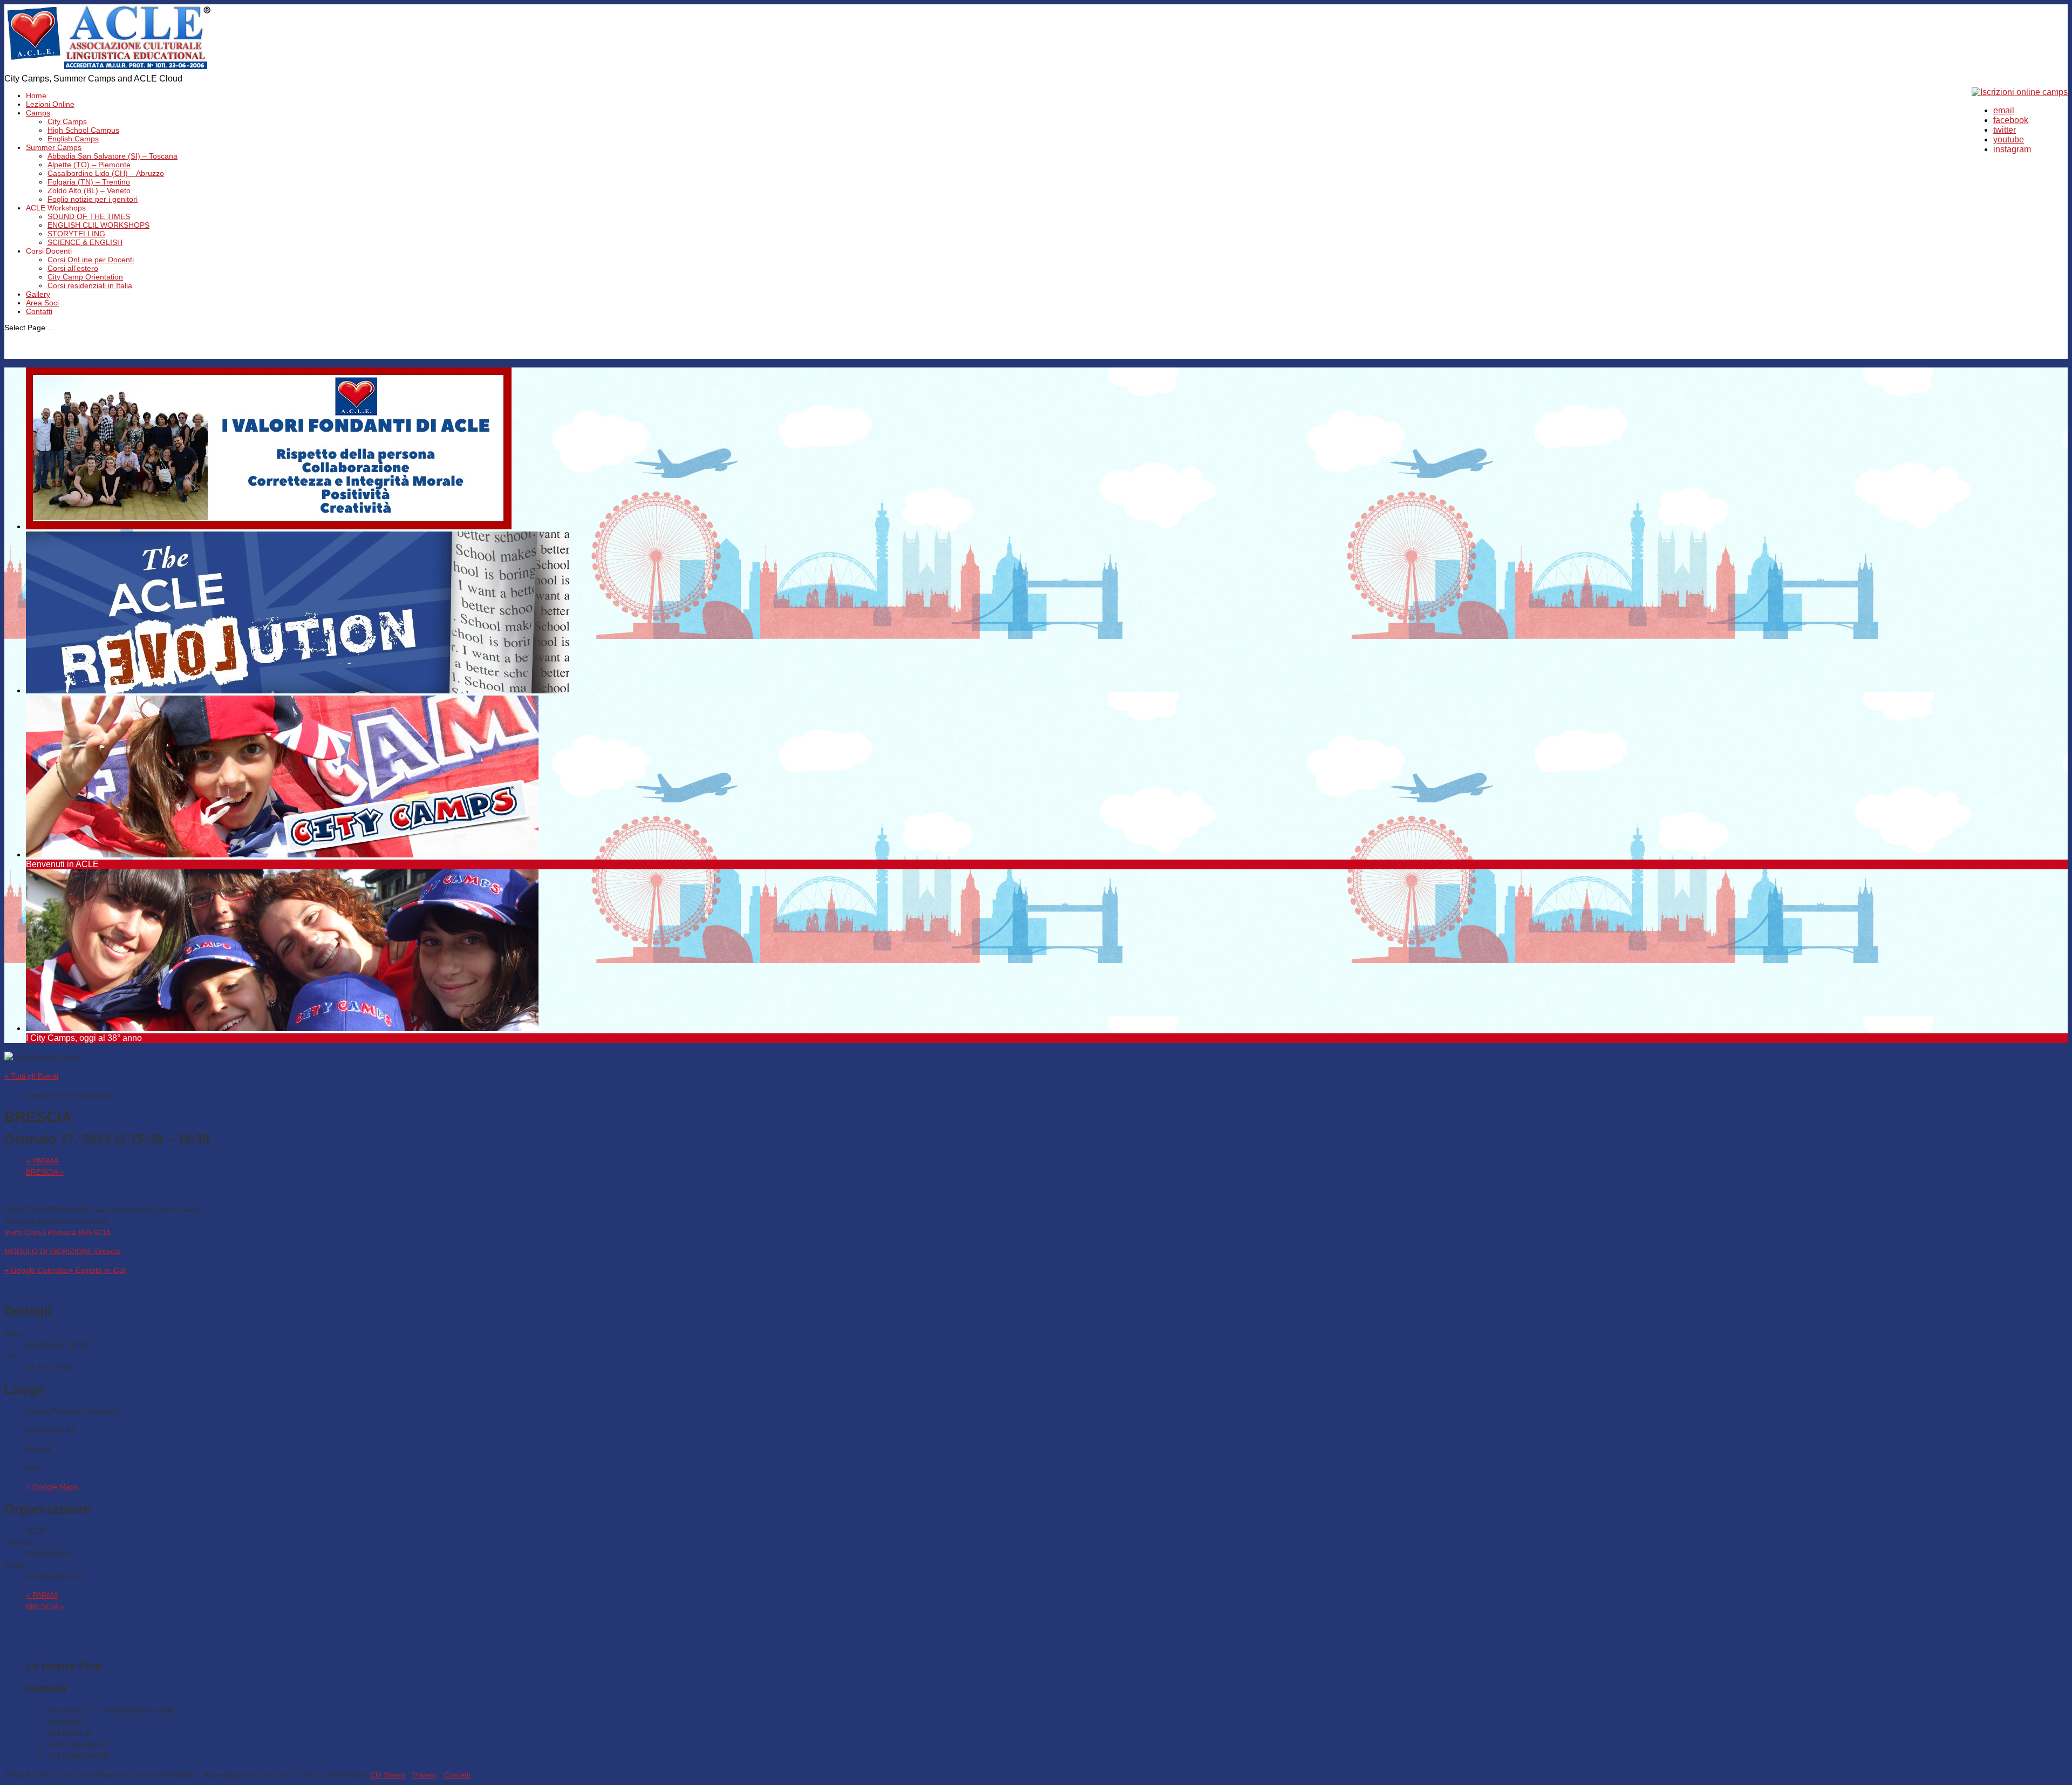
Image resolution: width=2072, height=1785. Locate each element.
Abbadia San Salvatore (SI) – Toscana (113, 156)
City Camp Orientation (85, 277)
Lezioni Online (50, 104)
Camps (38, 113)
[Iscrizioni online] (2020, 92)
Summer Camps (54, 147)
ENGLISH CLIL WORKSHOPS (98, 225)
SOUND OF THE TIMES (89, 216)
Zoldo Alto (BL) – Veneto (89, 190)
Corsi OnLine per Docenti (91, 260)
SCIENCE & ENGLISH (85, 242)
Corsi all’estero (73, 268)
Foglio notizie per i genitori (93, 199)
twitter (2005, 130)
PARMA (42, 1161)
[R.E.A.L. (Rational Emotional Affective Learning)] (109, 69)
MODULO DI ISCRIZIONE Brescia (62, 1251)
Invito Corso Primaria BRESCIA (57, 1232)
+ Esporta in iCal (97, 1270)
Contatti (39, 311)
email (2004, 110)
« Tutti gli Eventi (31, 1076)
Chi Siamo (388, 1775)
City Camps (67, 121)
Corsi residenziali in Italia (90, 285)
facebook (2011, 120)
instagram (2012, 149)
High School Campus (83, 130)
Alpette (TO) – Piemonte (89, 165)
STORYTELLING (76, 234)
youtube (2009, 139)
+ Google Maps (52, 1487)
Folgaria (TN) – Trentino (89, 182)
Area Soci (42, 303)
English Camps (73, 139)
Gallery (38, 294)
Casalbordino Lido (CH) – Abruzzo (106, 173)
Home (36, 96)
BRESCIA (45, 1172)
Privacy (425, 1775)
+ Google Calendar (37, 1270)
